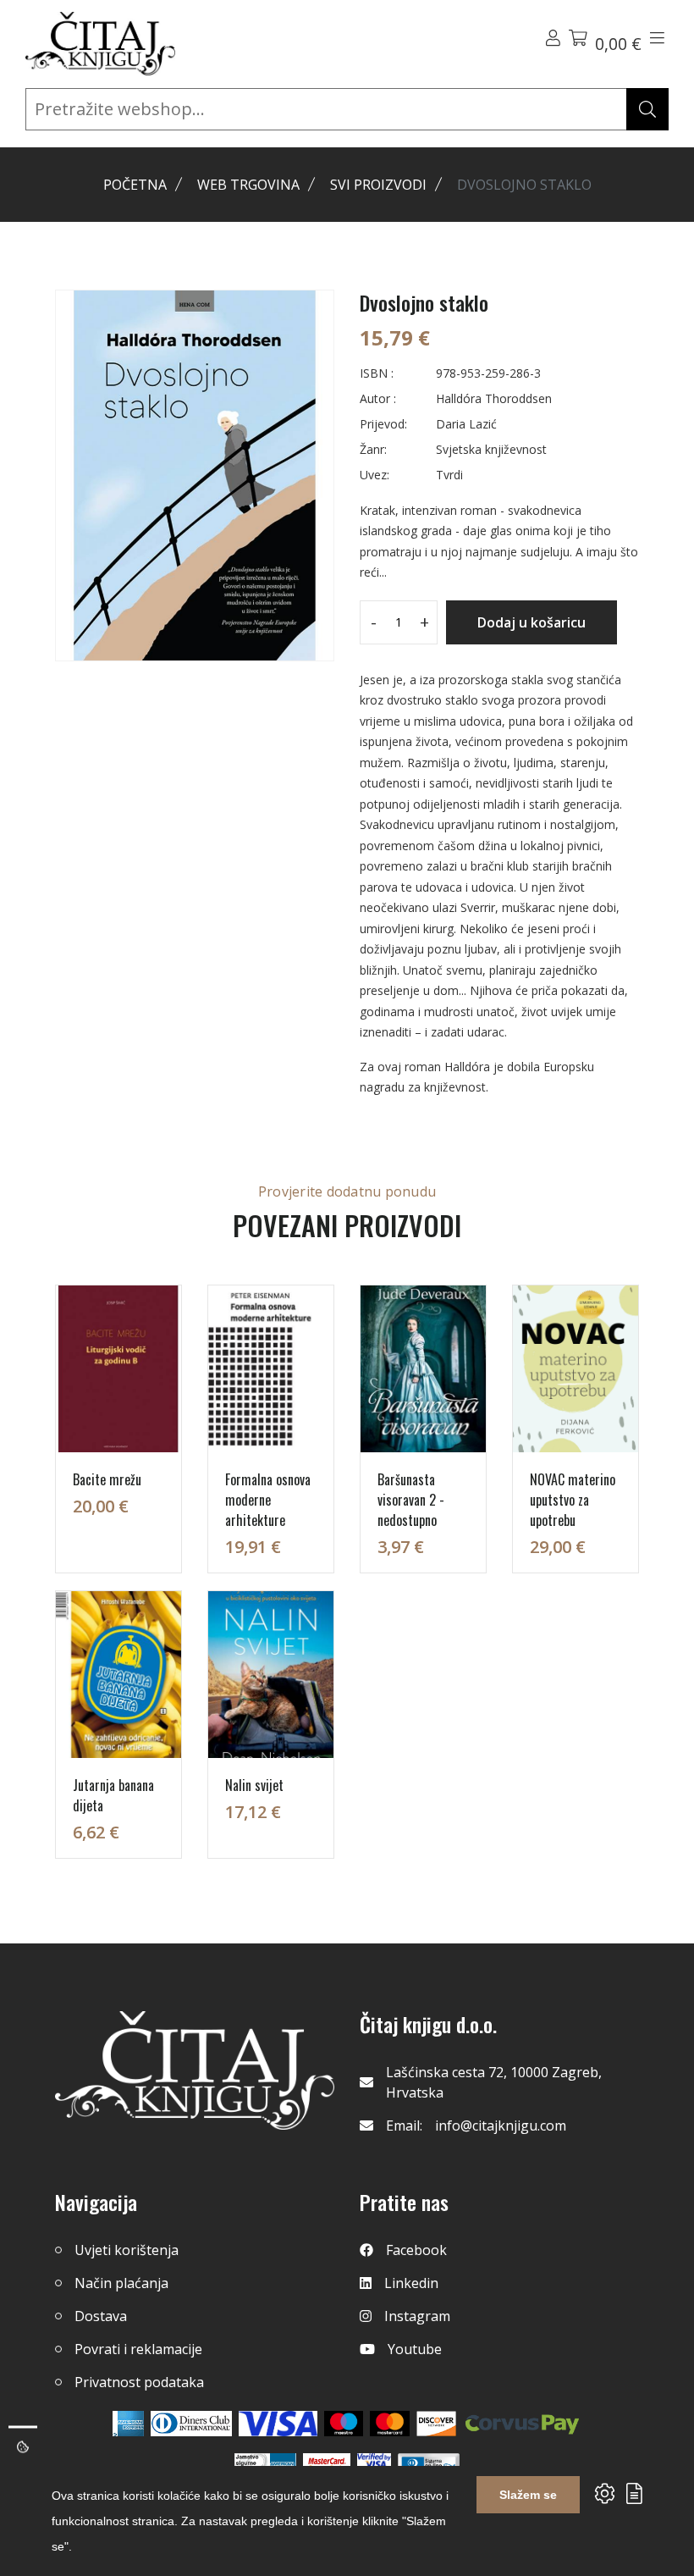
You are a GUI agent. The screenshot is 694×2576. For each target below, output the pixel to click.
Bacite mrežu (107, 1479)
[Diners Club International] (191, 2424)
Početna (135, 185)
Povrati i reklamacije (138, 2349)
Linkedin (411, 2283)
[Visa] (278, 2424)
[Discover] (436, 2424)
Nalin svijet (254, 1785)
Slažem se (528, 2495)
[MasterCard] (344, 2424)
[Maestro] (390, 2424)
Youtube (415, 2349)
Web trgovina (248, 185)
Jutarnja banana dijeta (113, 1795)
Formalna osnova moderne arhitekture (268, 1500)
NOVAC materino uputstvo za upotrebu (573, 1500)
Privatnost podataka (139, 2382)
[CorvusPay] (522, 2424)
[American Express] (128, 2424)
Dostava (101, 2316)
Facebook (416, 2250)
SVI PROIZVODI (378, 185)
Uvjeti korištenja (127, 2250)
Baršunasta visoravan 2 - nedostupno (411, 1500)
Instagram (417, 2316)
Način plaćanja (121, 2283)
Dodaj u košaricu (532, 622)
